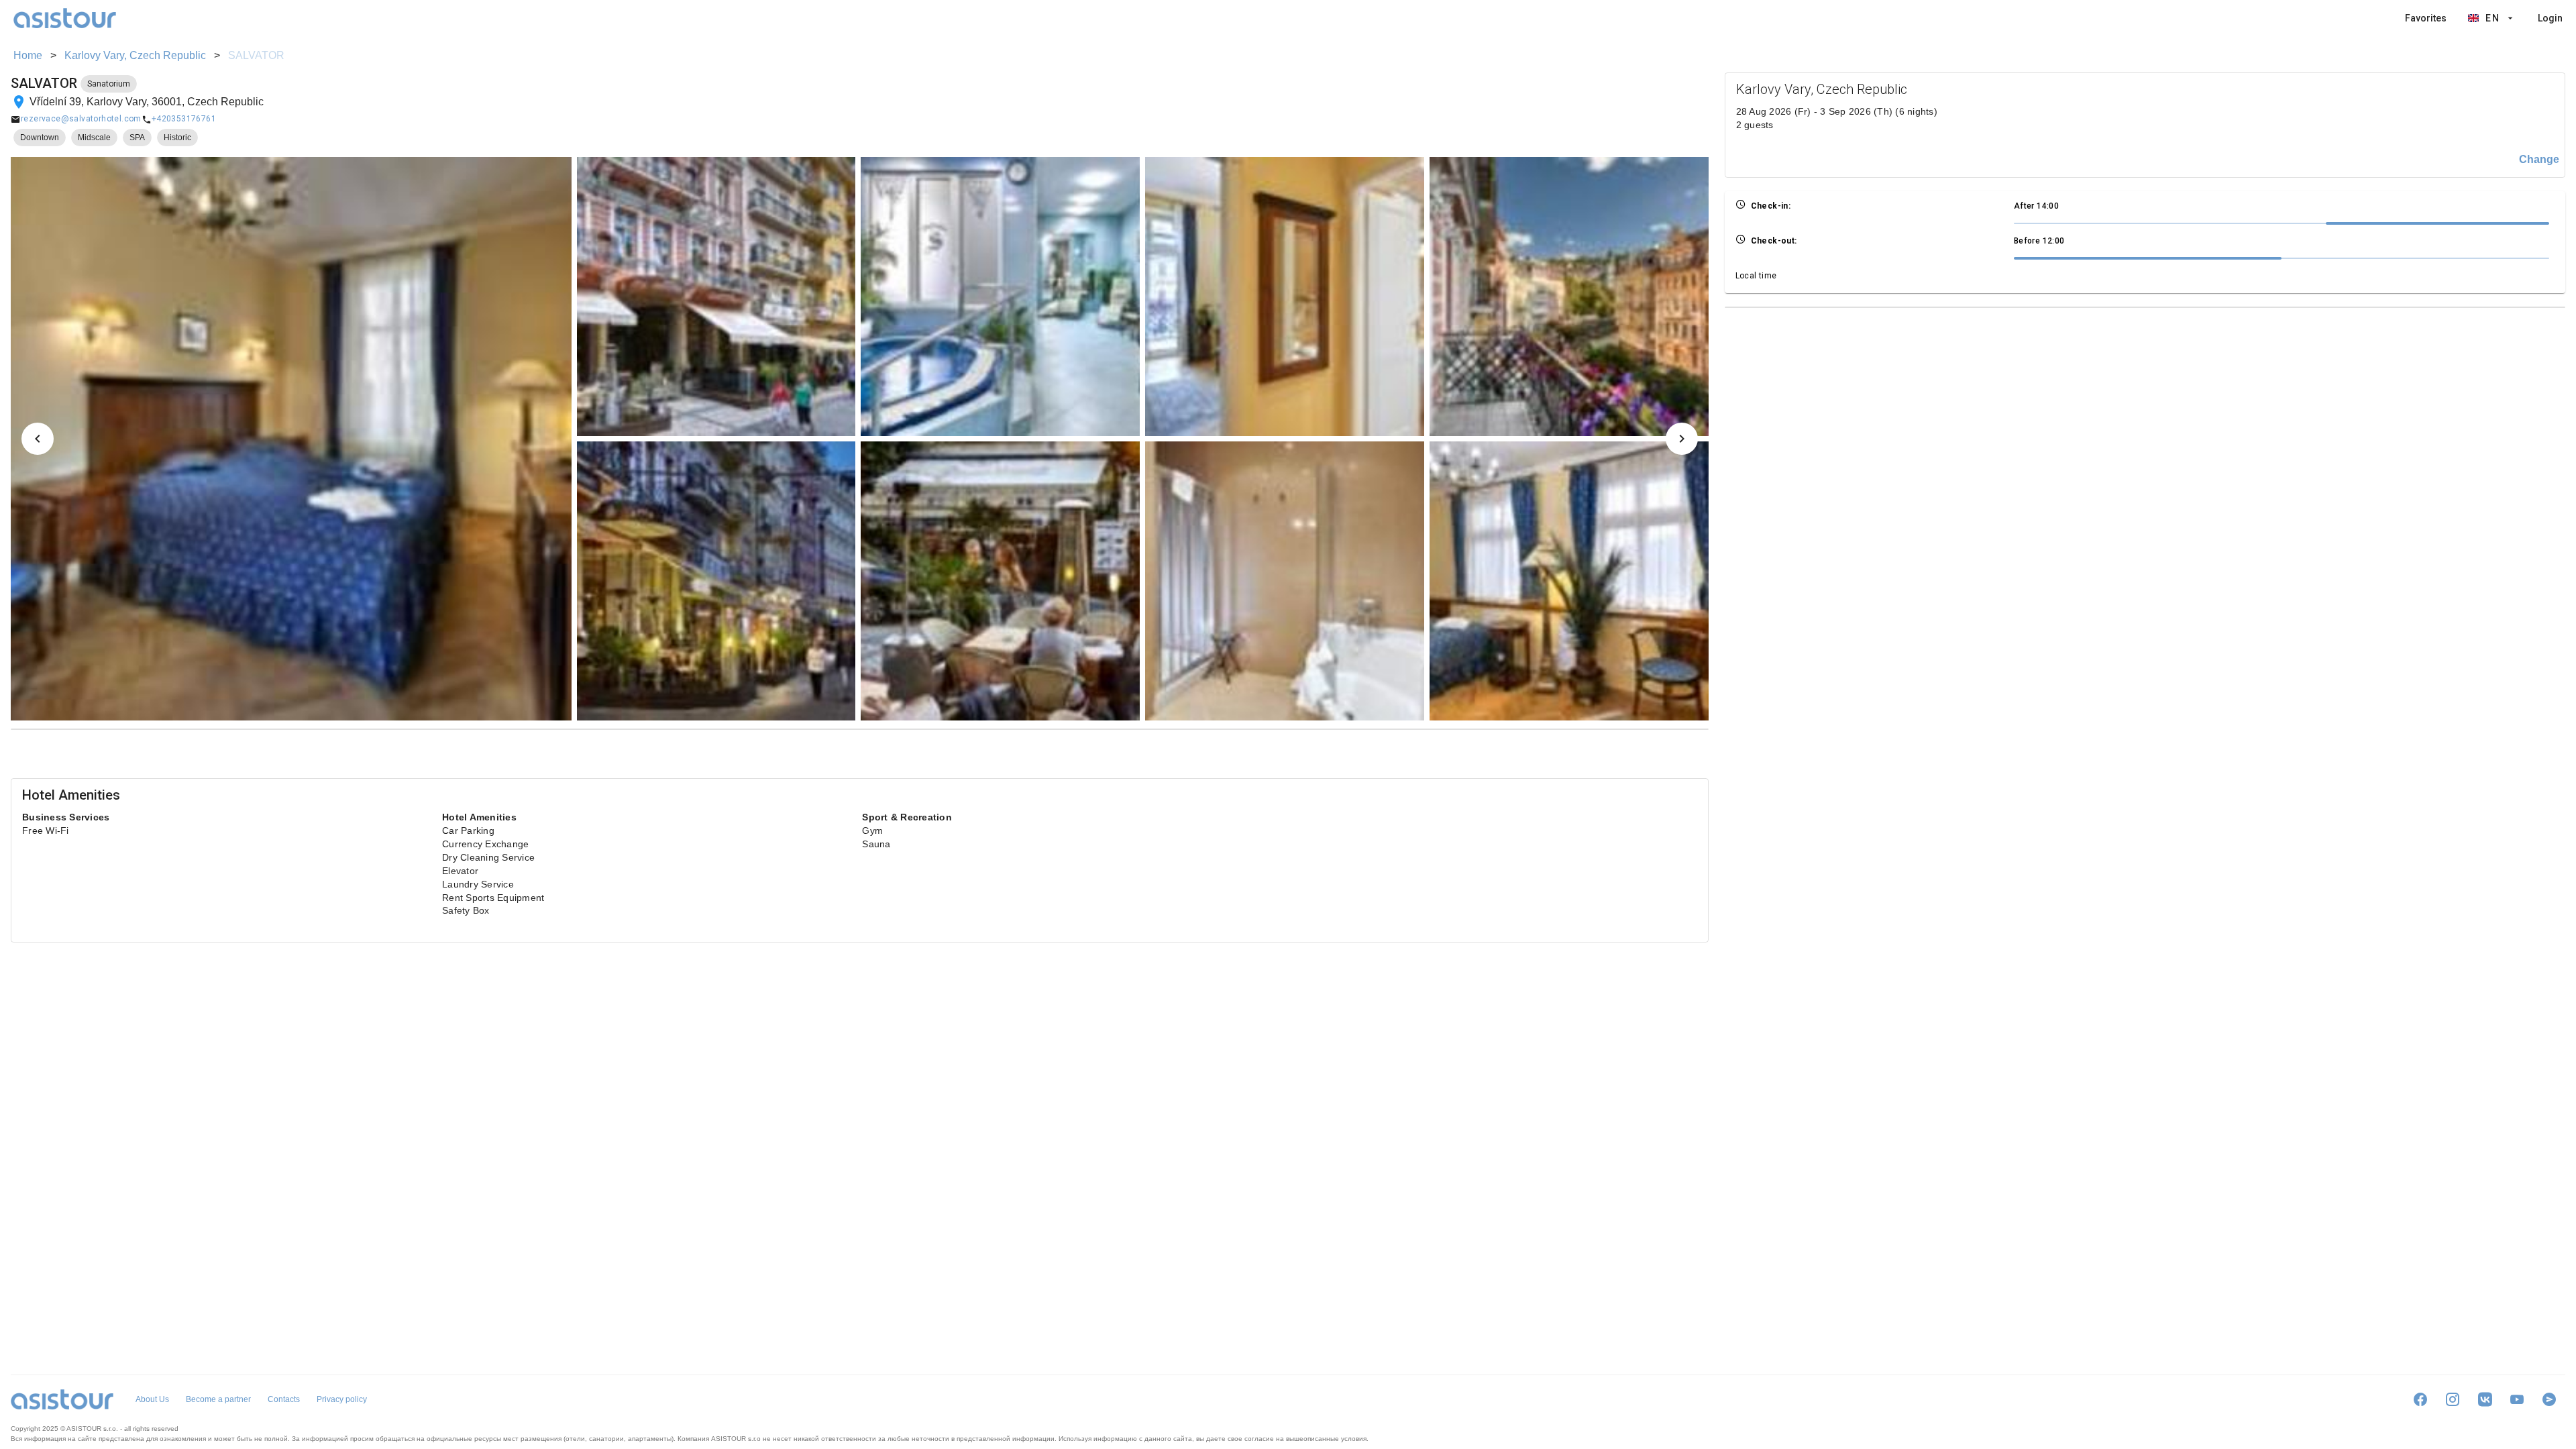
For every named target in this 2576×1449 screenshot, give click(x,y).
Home (28, 55)
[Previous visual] (38, 439)
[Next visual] (1682, 439)
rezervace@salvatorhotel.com (81, 119)
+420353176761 (184, 119)
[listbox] (2484, 18)
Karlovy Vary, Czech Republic (135, 55)
